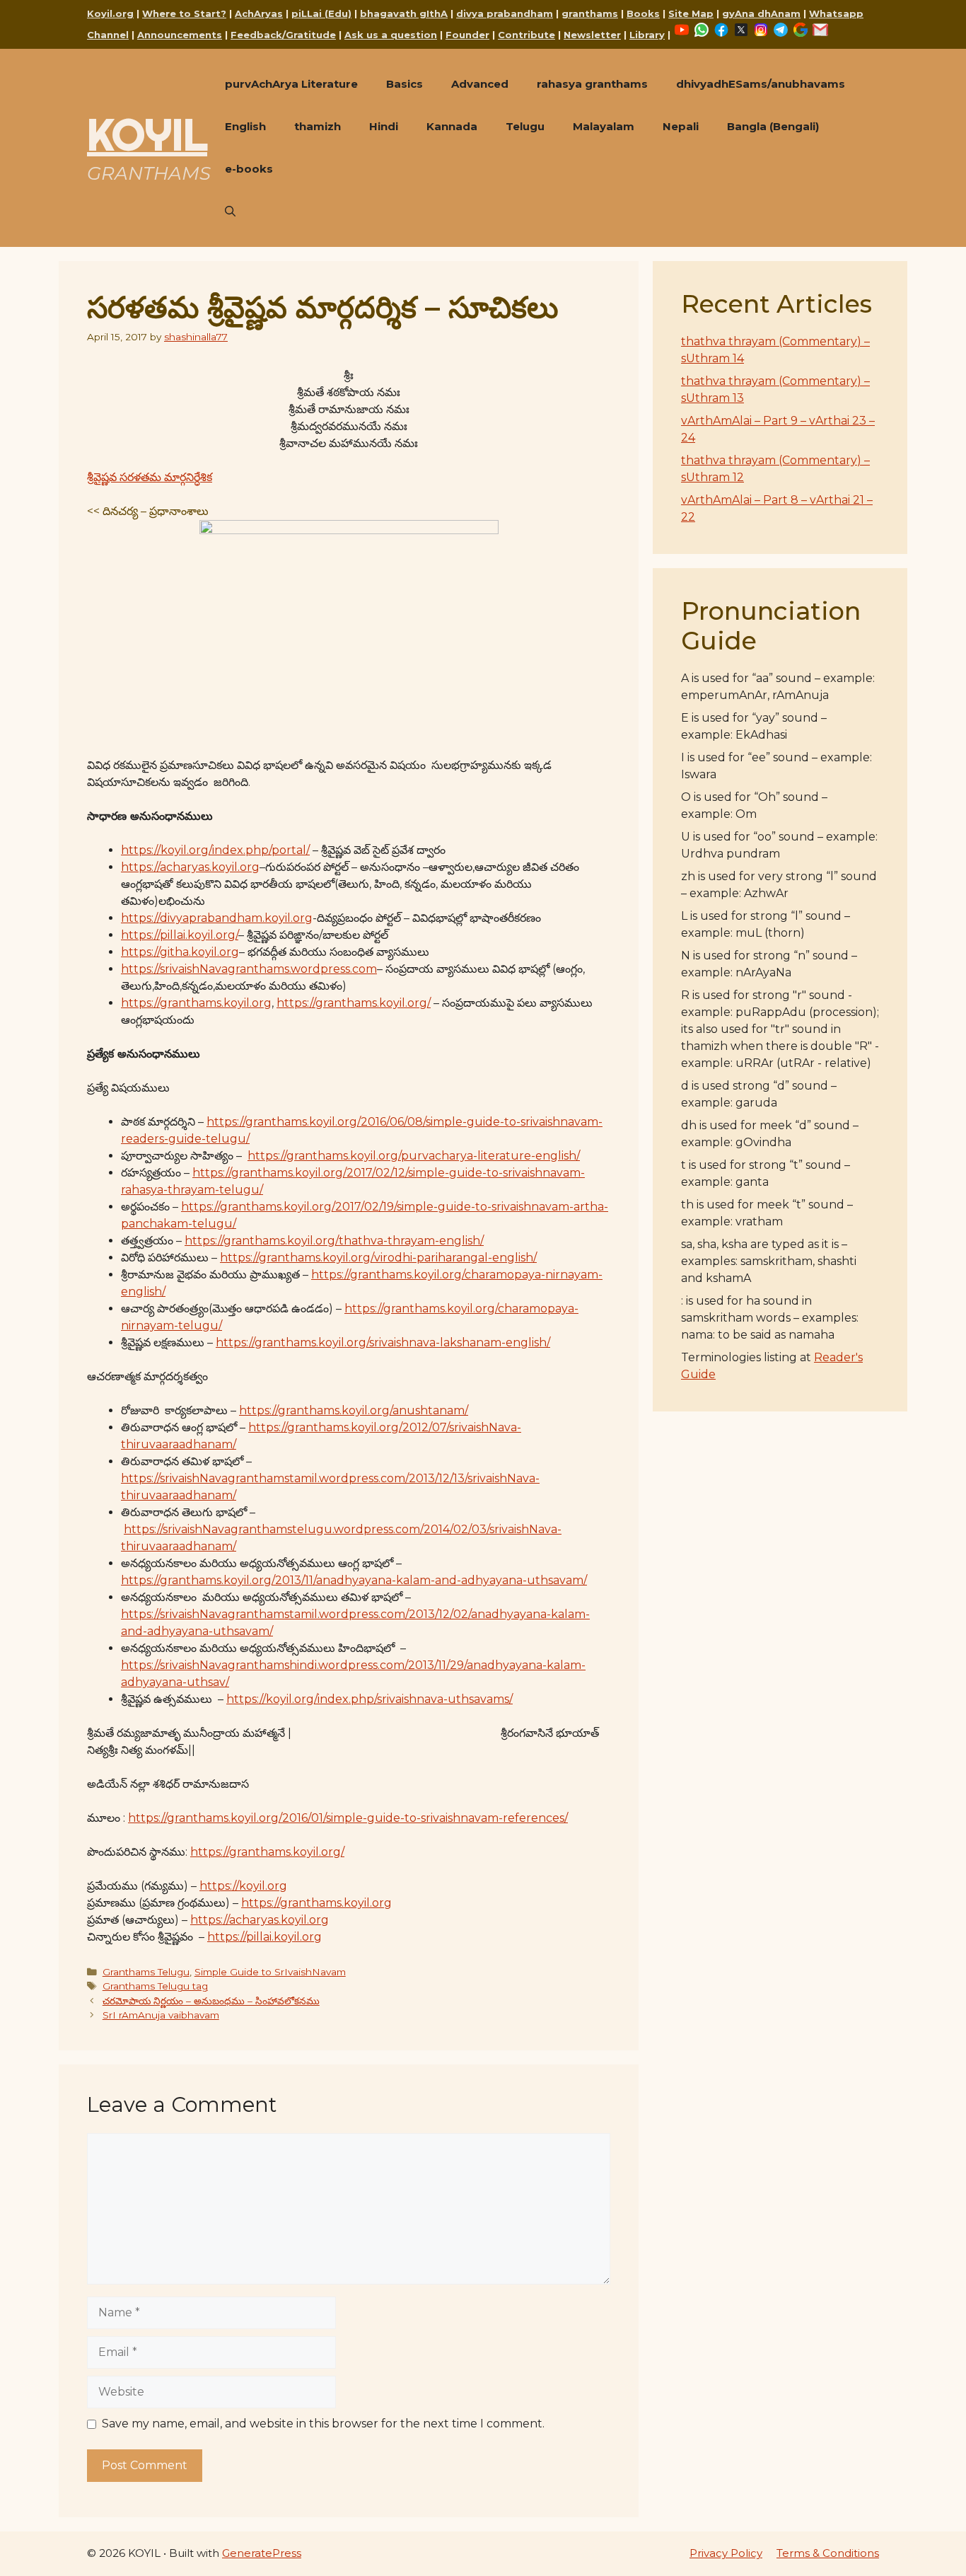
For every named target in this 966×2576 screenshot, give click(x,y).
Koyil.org (110, 13)
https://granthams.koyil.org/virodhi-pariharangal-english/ (378, 1258)
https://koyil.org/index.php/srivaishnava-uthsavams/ (369, 1699)
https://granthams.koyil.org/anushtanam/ (354, 1410)
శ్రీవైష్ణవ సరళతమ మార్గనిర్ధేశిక (150, 477)
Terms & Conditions (828, 2553)
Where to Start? (184, 13)
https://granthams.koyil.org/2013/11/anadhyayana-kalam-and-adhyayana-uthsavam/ (354, 1580)
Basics (405, 84)
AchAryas (259, 13)
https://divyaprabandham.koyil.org (217, 918)
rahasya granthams (592, 84)
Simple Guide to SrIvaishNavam (270, 1972)
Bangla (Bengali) (773, 126)
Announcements (180, 35)
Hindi (384, 126)
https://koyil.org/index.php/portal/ (215, 850)
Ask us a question (391, 35)
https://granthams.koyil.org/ (354, 1003)
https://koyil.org (243, 1886)
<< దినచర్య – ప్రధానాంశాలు (148, 511)
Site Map (691, 13)
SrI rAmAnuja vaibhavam (161, 2015)
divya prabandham (505, 13)
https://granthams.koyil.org (196, 1003)
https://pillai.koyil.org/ (180, 935)
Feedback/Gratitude (283, 35)
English (245, 126)
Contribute (526, 35)
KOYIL (147, 134)
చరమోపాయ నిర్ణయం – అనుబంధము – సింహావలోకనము (211, 2001)
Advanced (480, 84)
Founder (467, 35)
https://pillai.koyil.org (264, 1937)
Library (647, 35)
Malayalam (604, 126)
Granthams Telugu (146, 1972)
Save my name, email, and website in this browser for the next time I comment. (323, 2424)
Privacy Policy (726, 2553)
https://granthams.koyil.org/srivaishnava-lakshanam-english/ (383, 1342)
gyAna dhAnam (761, 13)
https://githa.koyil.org (180, 952)
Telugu (525, 126)
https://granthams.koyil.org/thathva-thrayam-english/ (334, 1241)
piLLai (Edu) (321, 13)
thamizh (318, 126)
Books (643, 13)
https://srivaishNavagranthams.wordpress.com (249, 969)
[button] (230, 212)
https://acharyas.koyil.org (190, 867)
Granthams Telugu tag (155, 1986)
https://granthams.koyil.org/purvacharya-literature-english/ (414, 1156)
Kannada (452, 126)
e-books (249, 169)
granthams (590, 13)
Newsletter (592, 35)
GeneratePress (262, 2553)
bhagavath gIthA (404, 13)
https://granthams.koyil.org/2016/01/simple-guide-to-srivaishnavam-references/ (348, 1818)
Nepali (681, 126)
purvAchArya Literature (291, 84)
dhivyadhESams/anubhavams (761, 84)
